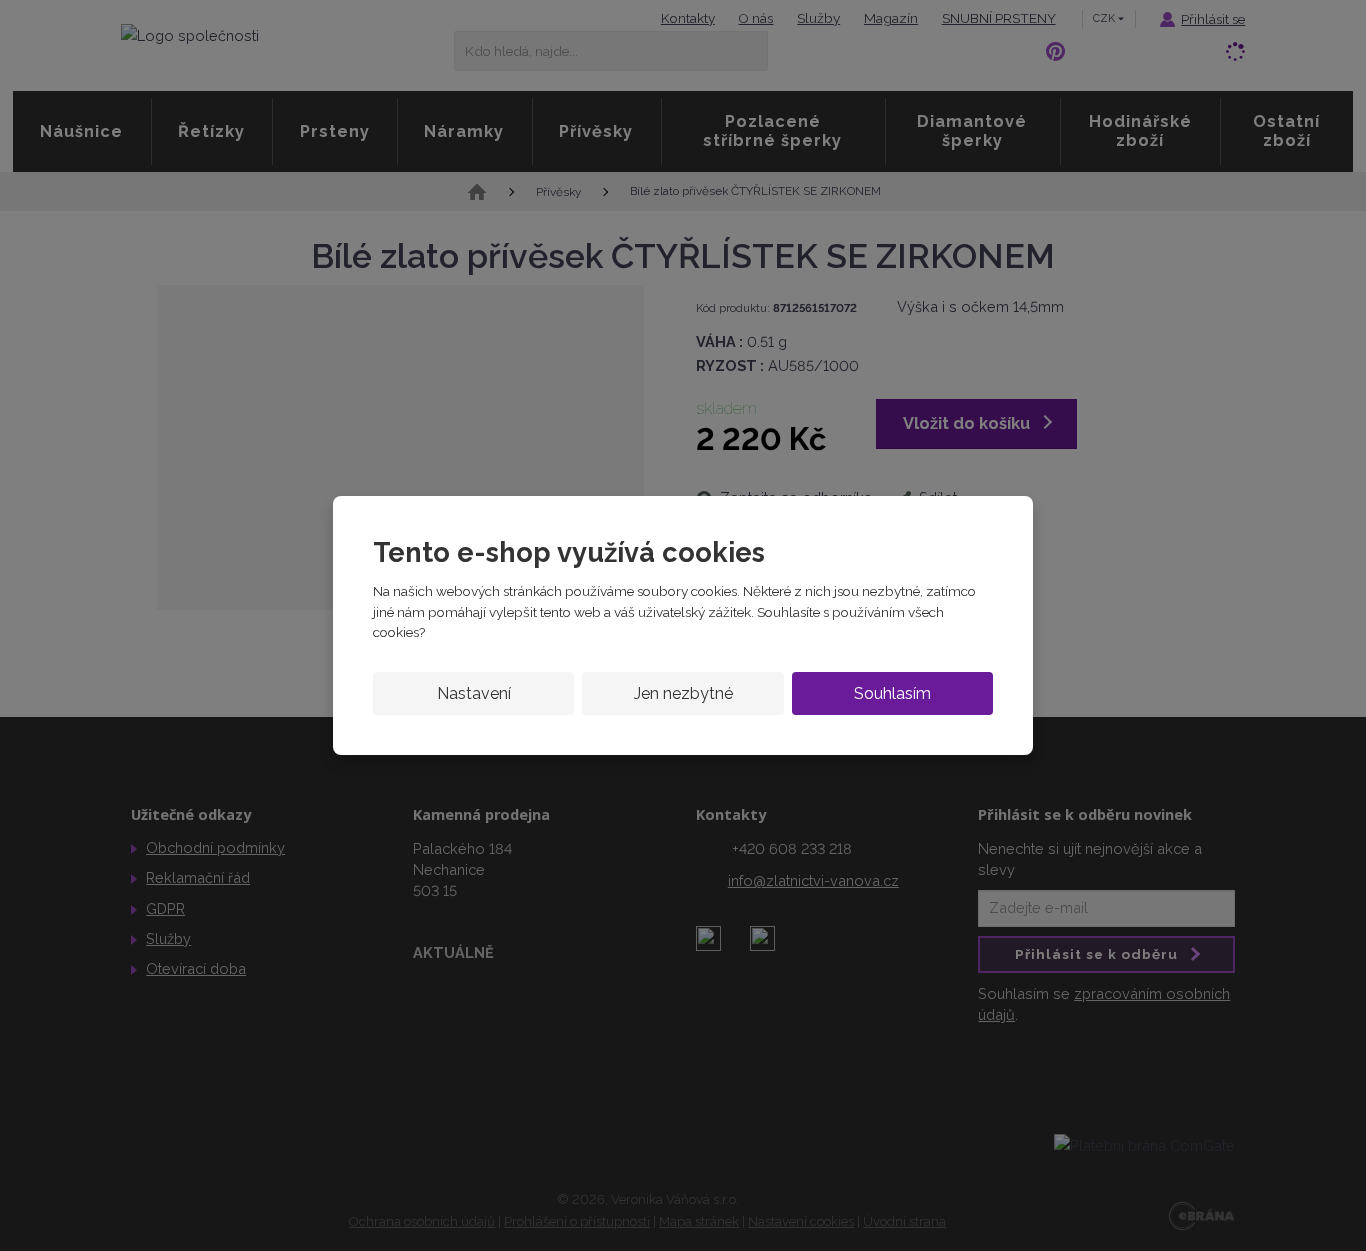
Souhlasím (892, 693)
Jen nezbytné (683, 693)
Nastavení (474, 693)
